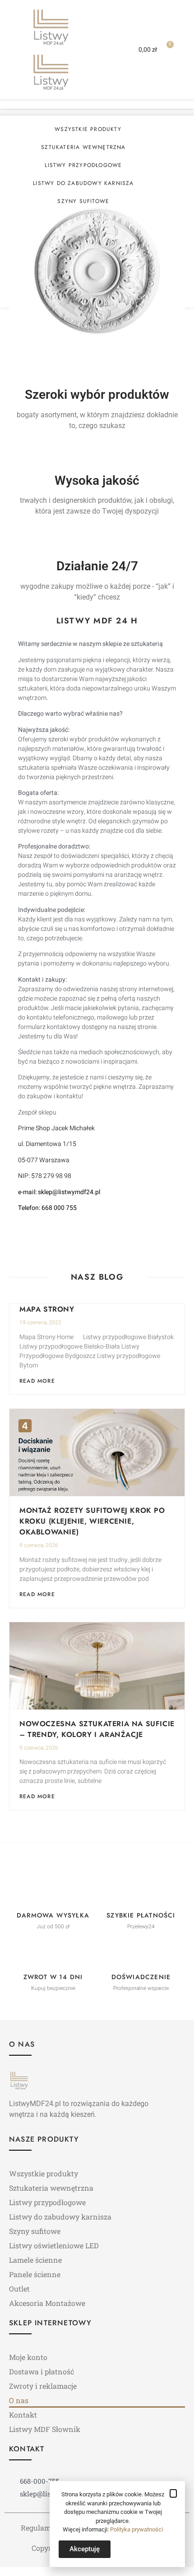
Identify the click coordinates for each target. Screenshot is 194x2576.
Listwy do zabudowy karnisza (83, 183)
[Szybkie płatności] (141, 1892)
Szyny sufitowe (83, 201)
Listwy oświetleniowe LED (54, 2245)
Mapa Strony (47, 1309)
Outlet (19, 2289)
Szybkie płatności (141, 1915)
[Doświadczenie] (141, 1954)
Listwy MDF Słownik (45, 2429)
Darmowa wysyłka (53, 1915)
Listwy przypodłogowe (83, 165)
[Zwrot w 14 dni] (53, 1954)
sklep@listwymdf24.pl (69, 1192)
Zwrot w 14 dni (53, 1977)
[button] (104, 50)
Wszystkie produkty (88, 129)
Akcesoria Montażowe (47, 2303)
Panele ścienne (35, 2274)
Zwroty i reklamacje (43, 2386)
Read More (37, 1381)
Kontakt (23, 2415)
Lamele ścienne (35, 2260)
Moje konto (28, 2357)
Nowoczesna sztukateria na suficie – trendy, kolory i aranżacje (97, 1729)
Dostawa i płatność (42, 2371)
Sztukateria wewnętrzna (83, 147)
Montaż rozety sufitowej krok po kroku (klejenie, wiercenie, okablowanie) (92, 1521)
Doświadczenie (141, 1977)
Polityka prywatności (136, 2529)
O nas (19, 2400)
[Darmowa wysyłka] (53, 1892)
